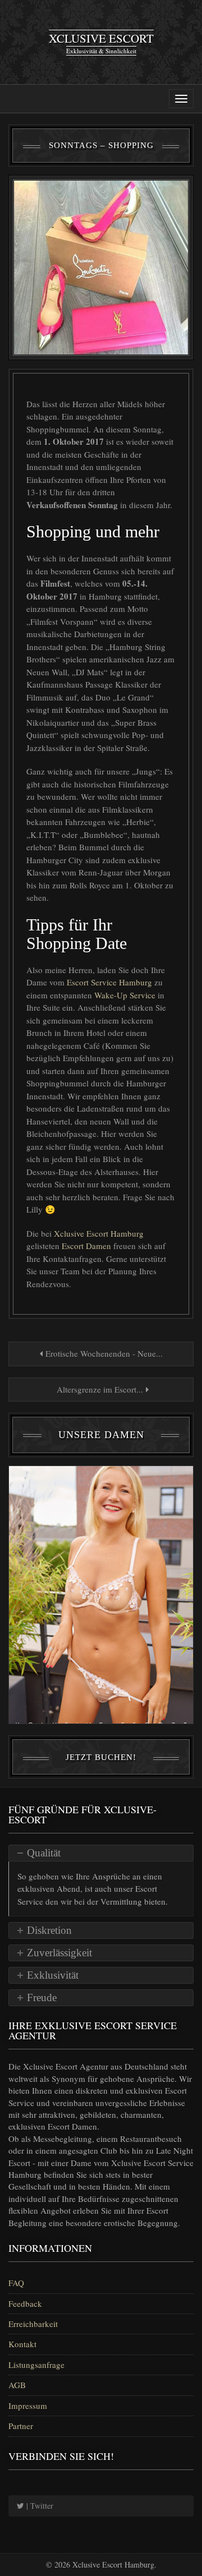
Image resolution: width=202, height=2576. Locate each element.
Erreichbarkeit (33, 2324)
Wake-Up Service (126, 995)
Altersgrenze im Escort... (100, 1389)
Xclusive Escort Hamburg (99, 1233)
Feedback (25, 2303)
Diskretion (49, 1930)
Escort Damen (88, 1246)
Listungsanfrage (36, 2365)
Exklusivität (53, 1975)
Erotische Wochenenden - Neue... (103, 1353)
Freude (42, 1997)
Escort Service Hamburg (111, 982)
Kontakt (22, 2344)
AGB (17, 2385)
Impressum (28, 2406)
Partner (21, 2426)
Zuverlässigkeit (59, 1953)
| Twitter (39, 2506)
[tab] (101, 1853)
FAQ (16, 2283)
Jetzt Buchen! (101, 1757)
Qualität (44, 1853)
